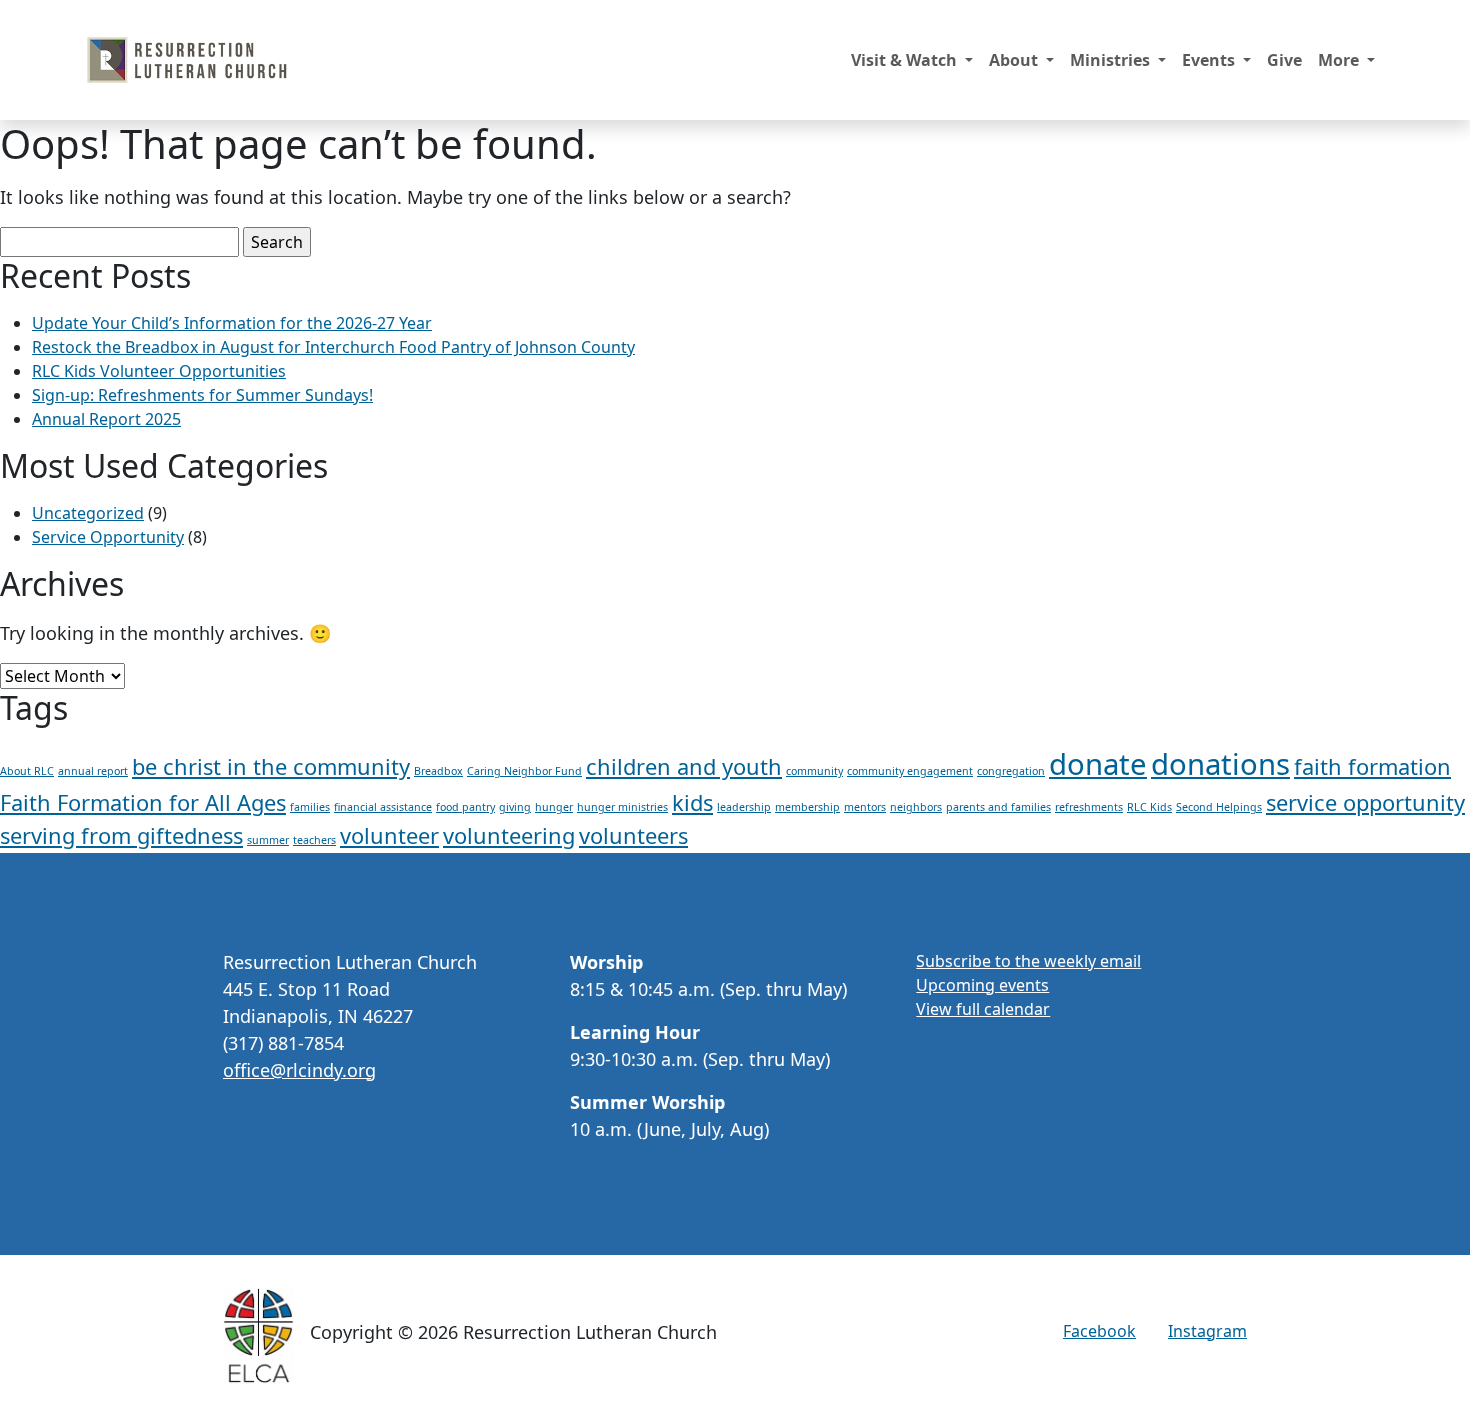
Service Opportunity (108, 537)
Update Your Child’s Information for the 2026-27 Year (232, 323)
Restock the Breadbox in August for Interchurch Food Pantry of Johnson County (333, 347)
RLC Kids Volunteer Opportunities (159, 371)
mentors (865, 807)
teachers (314, 840)
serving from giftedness (121, 835)
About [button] (1015, 60)
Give (1284, 60)
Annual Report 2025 (106, 419)
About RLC (27, 771)
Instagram (1207, 1331)
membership (807, 807)
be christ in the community (271, 766)
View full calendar (983, 1009)
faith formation (1372, 766)
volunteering (509, 835)
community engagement (910, 771)
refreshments (1089, 807)
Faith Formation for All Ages (143, 802)
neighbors (916, 807)
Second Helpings (1219, 807)
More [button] (1340, 60)
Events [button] (1210, 60)
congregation (1011, 771)
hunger (554, 807)
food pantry (465, 807)
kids (692, 802)
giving (515, 807)
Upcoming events (982, 985)
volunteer (389, 835)
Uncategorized (88, 513)
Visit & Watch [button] (906, 60)
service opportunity (1365, 802)
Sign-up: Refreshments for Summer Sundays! (202, 395)
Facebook (1099, 1331)
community (814, 771)
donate (1098, 764)
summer (268, 840)
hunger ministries (622, 807)
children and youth (684, 766)
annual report (93, 771)
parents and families (998, 807)
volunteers (633, 835)
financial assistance (383, 807)
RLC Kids (1149, 807)
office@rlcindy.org (299, 1070)
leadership (744, 807)
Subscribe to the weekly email (1028, 961)
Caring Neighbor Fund (524, 771)
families (310, 807)
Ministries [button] (1112, 60)
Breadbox (438, 771)
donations (1220, 764)
